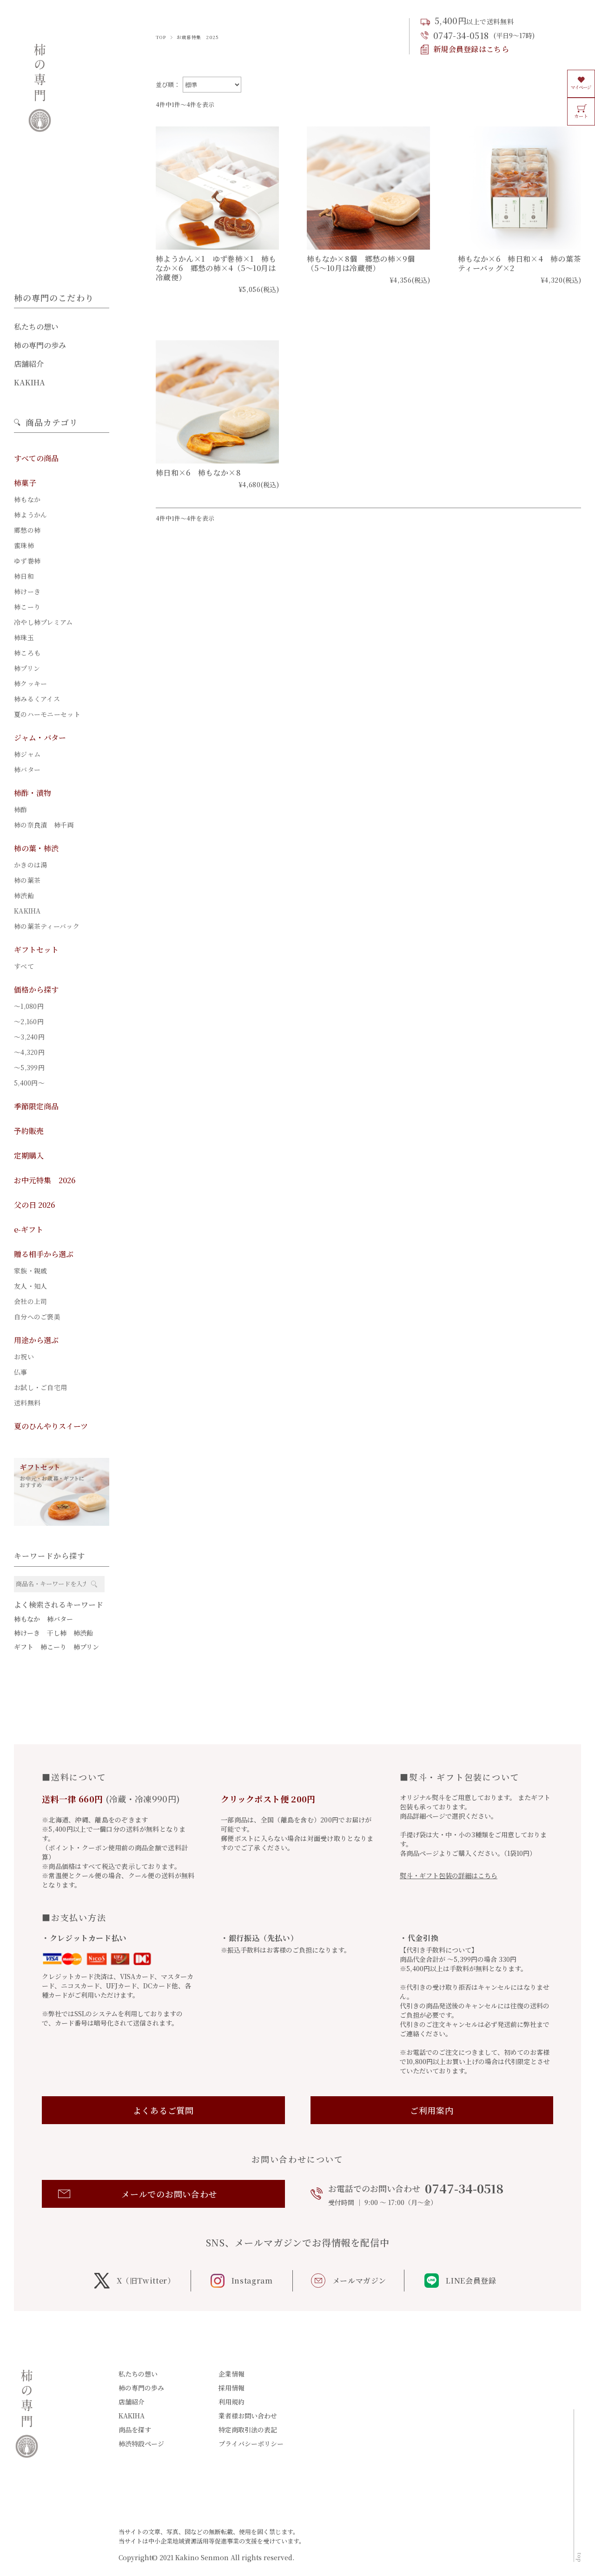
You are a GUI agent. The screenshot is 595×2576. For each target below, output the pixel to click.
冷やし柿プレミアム (43, 622)
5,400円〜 (29, 1083)
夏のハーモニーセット (47, 714)
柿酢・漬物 (33, 793)
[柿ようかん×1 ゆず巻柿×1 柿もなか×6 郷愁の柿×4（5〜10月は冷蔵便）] (217, 188)
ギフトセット (36, 950)
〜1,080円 (29, 1006)
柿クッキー (30, 683)
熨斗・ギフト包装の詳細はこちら (449, 1875)
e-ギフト (29, 1229)
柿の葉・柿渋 (36, 848)
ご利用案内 (432, 2110)
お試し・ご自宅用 (40, 1387)
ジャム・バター (40, 738)
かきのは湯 (30, 865)
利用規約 (231, 2402)
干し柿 (57, 1633)
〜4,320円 (29, 1052)
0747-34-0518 (461, 35)
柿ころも (27, 653)
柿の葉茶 (27, 880)
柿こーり (27, 607)
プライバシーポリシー (251, 2444)
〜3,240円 (29, 1037)
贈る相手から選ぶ (44, 1254)
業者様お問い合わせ (248, 2416)
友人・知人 (30, 1286)
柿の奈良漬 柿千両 (44, 825)
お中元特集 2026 (45, 1180)
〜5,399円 (29, 1067)
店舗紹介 (29, 364)
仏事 (21, 1372)
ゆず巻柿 (27, 561)
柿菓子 (25, 483)
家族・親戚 (30, 1271)
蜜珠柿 (24, 545)
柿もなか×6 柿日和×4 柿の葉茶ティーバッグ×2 (519, 263)
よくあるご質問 (163, 2110)
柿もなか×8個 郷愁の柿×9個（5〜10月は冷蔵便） (361, 263)
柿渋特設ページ (141, 2444)
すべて (24, 966)
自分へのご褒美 (37, 1317)
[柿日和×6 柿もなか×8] (217, 402)
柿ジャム (27, 754)
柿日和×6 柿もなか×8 (198, 473)
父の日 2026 (34, 1205)
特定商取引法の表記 (248, 2430)
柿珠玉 (24, 637)
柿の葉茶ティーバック (47, 926)
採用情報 (231, 2388)
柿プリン (27, 668)
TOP (161, 37)
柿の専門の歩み (40, 345)
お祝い (24, 1357)
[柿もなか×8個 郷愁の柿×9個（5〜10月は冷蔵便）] (368, 188)
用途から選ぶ (36, 1340)
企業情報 (231, 2374)
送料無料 (27, 1403)
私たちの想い (36, 327)
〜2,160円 (29, 1021)
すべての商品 (36, 458)
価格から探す (36, 990)
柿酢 (21, 809)
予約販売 (29, 1131)
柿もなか (27, 499)
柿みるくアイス (37, 699)
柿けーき (27, 591)
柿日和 (24, 576)
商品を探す (135, 2430)
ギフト (24, 1647)
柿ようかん (30, 515)
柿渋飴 (24, 895)
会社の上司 (30, 1301)
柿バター (27, 769)
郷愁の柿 (27, 530)
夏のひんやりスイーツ (51, 1426)
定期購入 (29, 1156)
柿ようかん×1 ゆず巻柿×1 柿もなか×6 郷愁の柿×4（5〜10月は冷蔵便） (216, 268)
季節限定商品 (36, 1106)
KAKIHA (30, 382)
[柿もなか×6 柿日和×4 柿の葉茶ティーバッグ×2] (519, 188)
